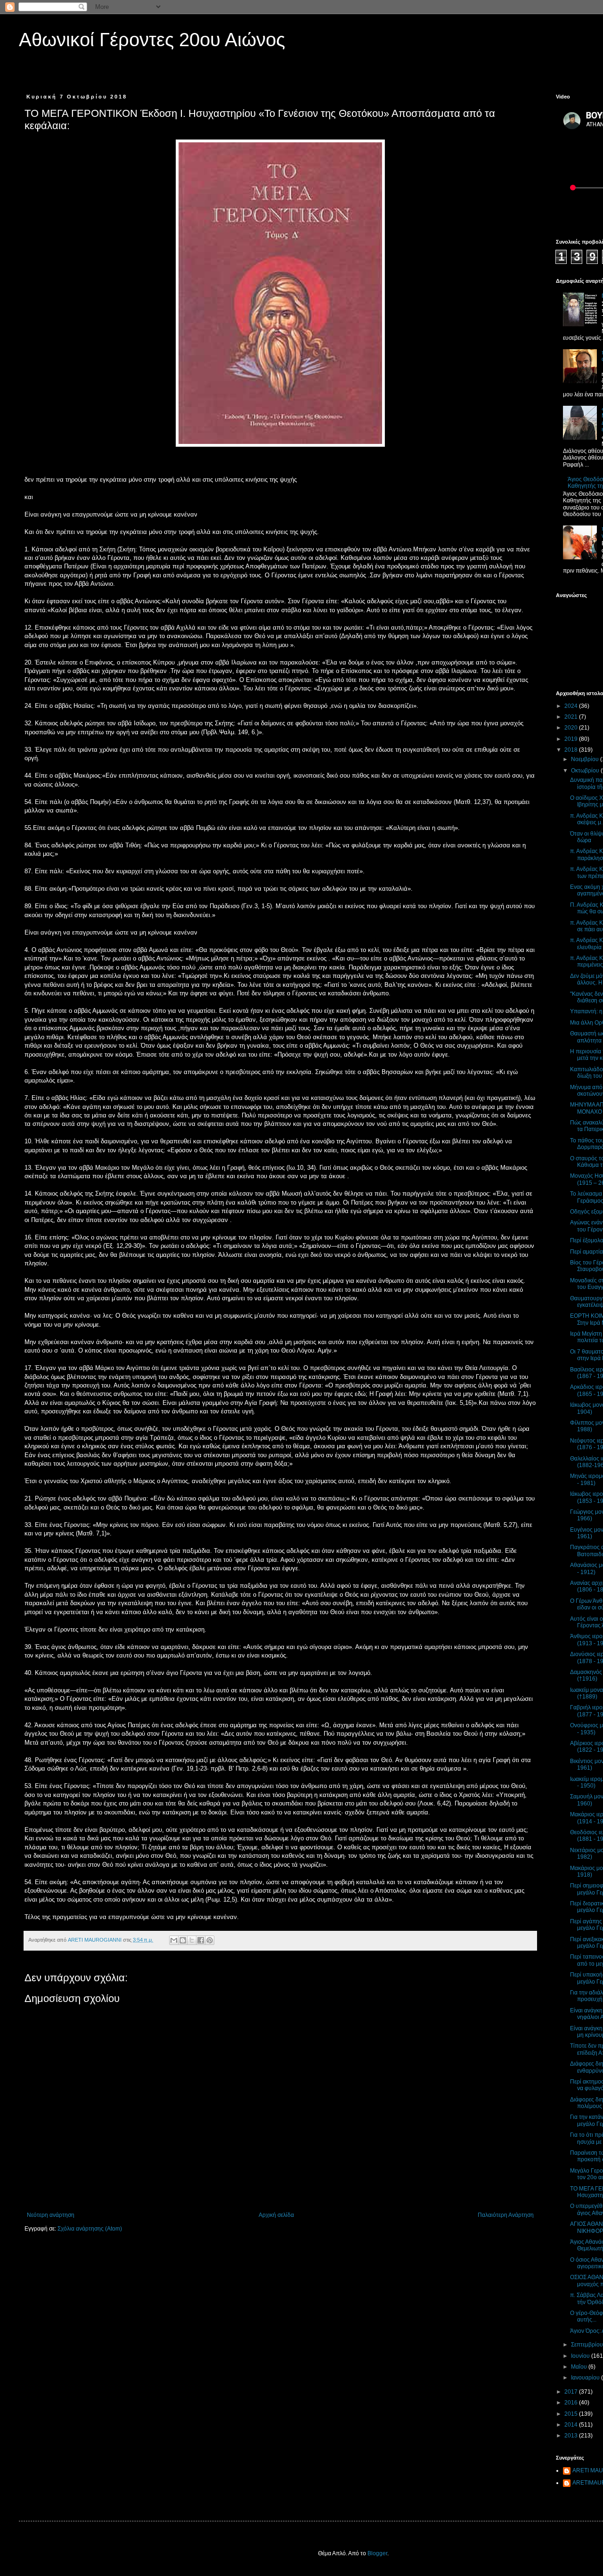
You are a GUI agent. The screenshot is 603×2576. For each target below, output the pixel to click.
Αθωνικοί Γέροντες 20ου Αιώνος (152, 40)
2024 (572, 706)
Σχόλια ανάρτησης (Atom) (90, 2229)
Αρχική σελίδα (276, 2215)
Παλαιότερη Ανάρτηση (506, 2215)
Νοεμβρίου (586, 759)
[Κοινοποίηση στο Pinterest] (210, 1940)
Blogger (377, 2553)
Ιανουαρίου (586, 2378)
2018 (572, 750)
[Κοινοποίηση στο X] (192, 1940)
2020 (572, 728)
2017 (572, 2392)
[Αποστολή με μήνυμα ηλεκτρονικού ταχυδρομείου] (174, 1940)
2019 (572, 739)
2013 (572, 2436)
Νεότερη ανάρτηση (51, 2215)
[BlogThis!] (183, 1940)
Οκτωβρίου (586, 771)
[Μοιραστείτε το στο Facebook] (201, 1940)
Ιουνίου (581, 2356)
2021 (572, 717)
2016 (572, 2403)
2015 (572, 2414)
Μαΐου (580, 2367)
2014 (572, 2425)
